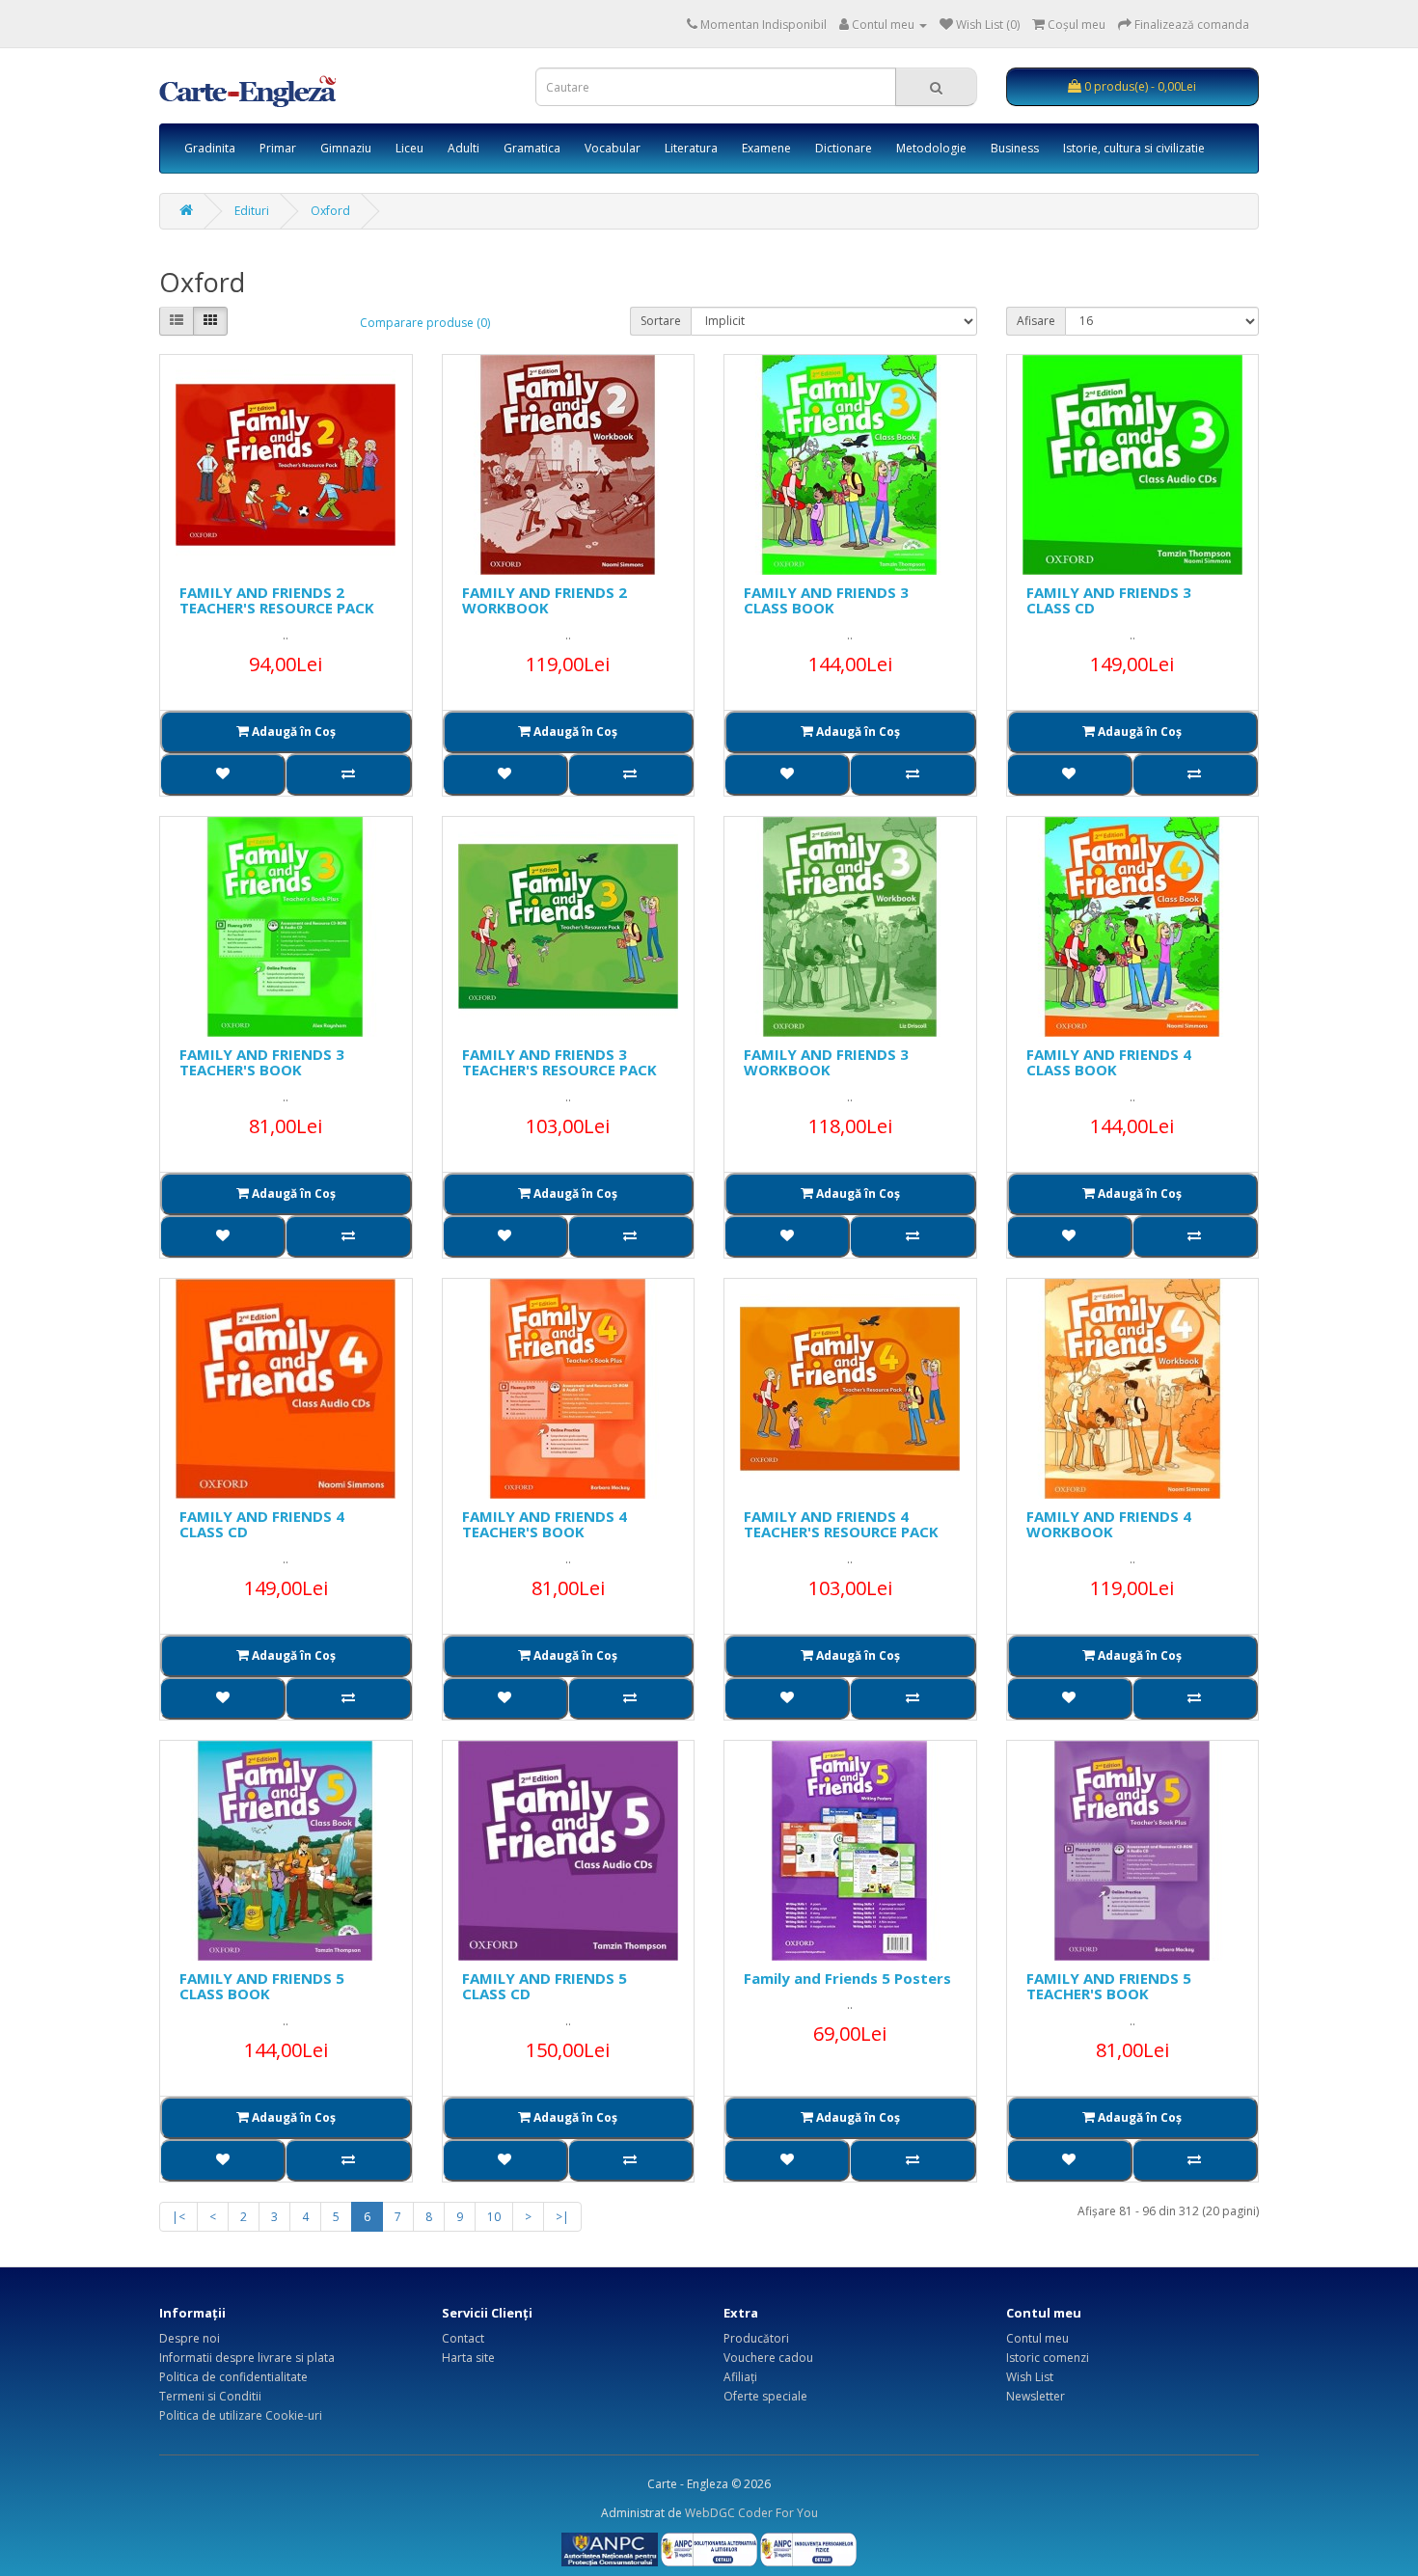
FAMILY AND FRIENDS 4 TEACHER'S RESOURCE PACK (841, 1524)
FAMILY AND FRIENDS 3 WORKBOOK (826, 1062)
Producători (756, 2338)
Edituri (252, 211)
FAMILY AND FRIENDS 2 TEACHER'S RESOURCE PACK (277, 600)
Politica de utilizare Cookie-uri (241, 2415)
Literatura (691, 148)
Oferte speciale (765, 2396)
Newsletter (1036, 2396)
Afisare (1036, 321)
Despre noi (190, 2338)
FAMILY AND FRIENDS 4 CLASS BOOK (1109, 1062)
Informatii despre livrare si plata (247, 2358)
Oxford (330, 211)
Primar (278, 148)
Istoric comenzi (1048, 2358)
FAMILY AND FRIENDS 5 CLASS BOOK (262, 1986)
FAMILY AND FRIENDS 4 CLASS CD (262, 1524)
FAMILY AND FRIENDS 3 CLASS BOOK (826, 600)
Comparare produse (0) (425, 323)
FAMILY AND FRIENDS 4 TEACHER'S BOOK (545, 1524)
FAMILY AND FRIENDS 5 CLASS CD (545, 1986)
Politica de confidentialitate (233, 2377)
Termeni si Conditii (210, 2396)
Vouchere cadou (768, 2358)
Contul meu (1037, 2338)
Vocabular (613, 148)
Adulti (464, 148)
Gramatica (532, 148)
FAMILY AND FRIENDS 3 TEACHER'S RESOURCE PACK (559, 1062)
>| (562, 2217)
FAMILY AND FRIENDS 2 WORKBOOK (545, 600)
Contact (463, 2338)
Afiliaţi (740, 2377)
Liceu (409, 148)
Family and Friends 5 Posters (847, 1978)
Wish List (1030, 2377)
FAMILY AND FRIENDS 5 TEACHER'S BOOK (1109, 1986)
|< (178, 2217)
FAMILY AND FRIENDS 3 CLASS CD (1109, 600)
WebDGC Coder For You (751, 2513)
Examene (766, 148)
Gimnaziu (346, 148)
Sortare (661, 321)
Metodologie (931, 148)
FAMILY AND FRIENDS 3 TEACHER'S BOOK (262, 1062)
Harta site (468, 2358)
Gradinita (210, 148)
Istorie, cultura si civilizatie (1134, 148)
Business (1015, 148)
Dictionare (844, 148)
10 (494, 2217)
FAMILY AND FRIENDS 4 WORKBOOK (1109, 1524)
